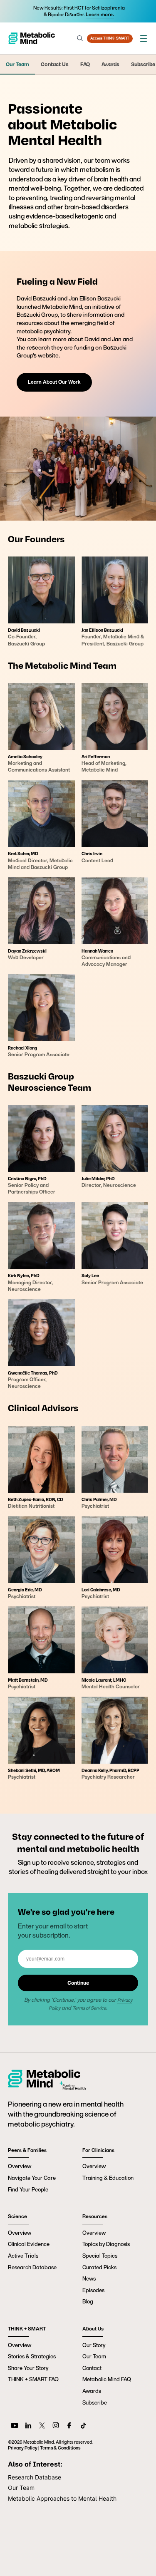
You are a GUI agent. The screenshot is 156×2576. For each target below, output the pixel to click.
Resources (95, 2216)
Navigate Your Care (32, 2178)
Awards (92, 2391)
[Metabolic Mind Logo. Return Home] (32, 38)
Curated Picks (99, 2267)
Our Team (94, 2356)
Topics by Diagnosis (106, 2244)
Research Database (32, 2267)
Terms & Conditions (60, 2448)
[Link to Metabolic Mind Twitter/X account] (42, 2427)
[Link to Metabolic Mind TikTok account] (83, 2427)
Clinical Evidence (29, 2244)
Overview (20, 2166)
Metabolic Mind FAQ (107, 2379)
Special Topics (100, 2256)
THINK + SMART (27, 2329)
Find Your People (28, 2190)
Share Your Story (28, 2368)
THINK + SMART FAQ (33, 2379)
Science (17, 2216)
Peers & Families (27, 2150)
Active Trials (23, 2256)
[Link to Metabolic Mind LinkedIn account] (28, 2427)
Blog (88, 2302)
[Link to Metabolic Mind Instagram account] (56, 2427)
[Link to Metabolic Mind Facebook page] (69, 2427)
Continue (78, 1983)
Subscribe (95, 2403)
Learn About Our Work (54, 382)
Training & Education (108, 2178)
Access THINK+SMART (110, 38)
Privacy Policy (23, 2448)
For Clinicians (98, 2150)
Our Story (94, 2345)
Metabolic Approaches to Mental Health (62, 2498)
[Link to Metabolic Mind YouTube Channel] (15, 2427)
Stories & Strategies (32, 2356)
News (89, 2279)
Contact (92, 2368)
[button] (144, 38)
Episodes (93, 2290)
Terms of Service (89, 2008)
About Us (93, 2329)
